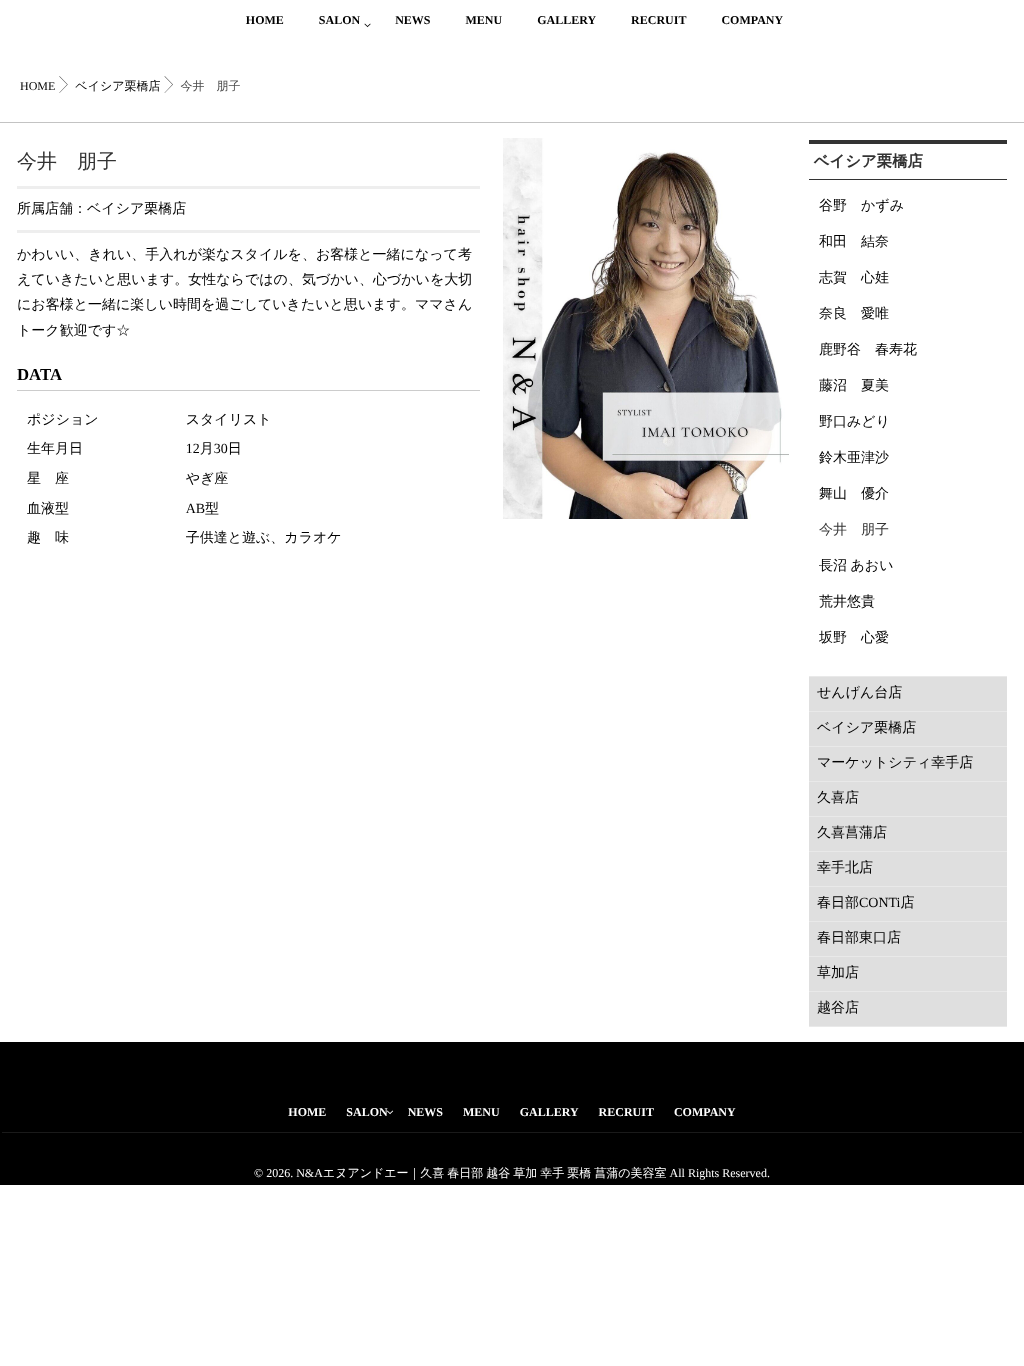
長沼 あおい (856, 566)
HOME (265, 20)
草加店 (838, 973)
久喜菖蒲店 (852, 833)
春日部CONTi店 (866, 903)
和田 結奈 (854, 242)
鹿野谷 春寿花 (868, 350)
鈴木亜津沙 (854, 458)
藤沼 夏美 (854, 386)
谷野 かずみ (861, 206)
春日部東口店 (859, 938)
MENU (483, 20)
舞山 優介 (854, 494)
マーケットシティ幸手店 (895, 763)
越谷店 (838, 1008)
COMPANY (752, 20)
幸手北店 (845, 868)
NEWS (412, 20)
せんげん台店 (859, 693)
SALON (339, 20)
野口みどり (854, 422)
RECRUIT (658, 20)
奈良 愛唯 (854, 314)
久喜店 (838, 798)
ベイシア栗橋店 (136, 209)
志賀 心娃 (854, 278)
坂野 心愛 (854, 638)
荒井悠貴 (847, 602)
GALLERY (566, 20)
